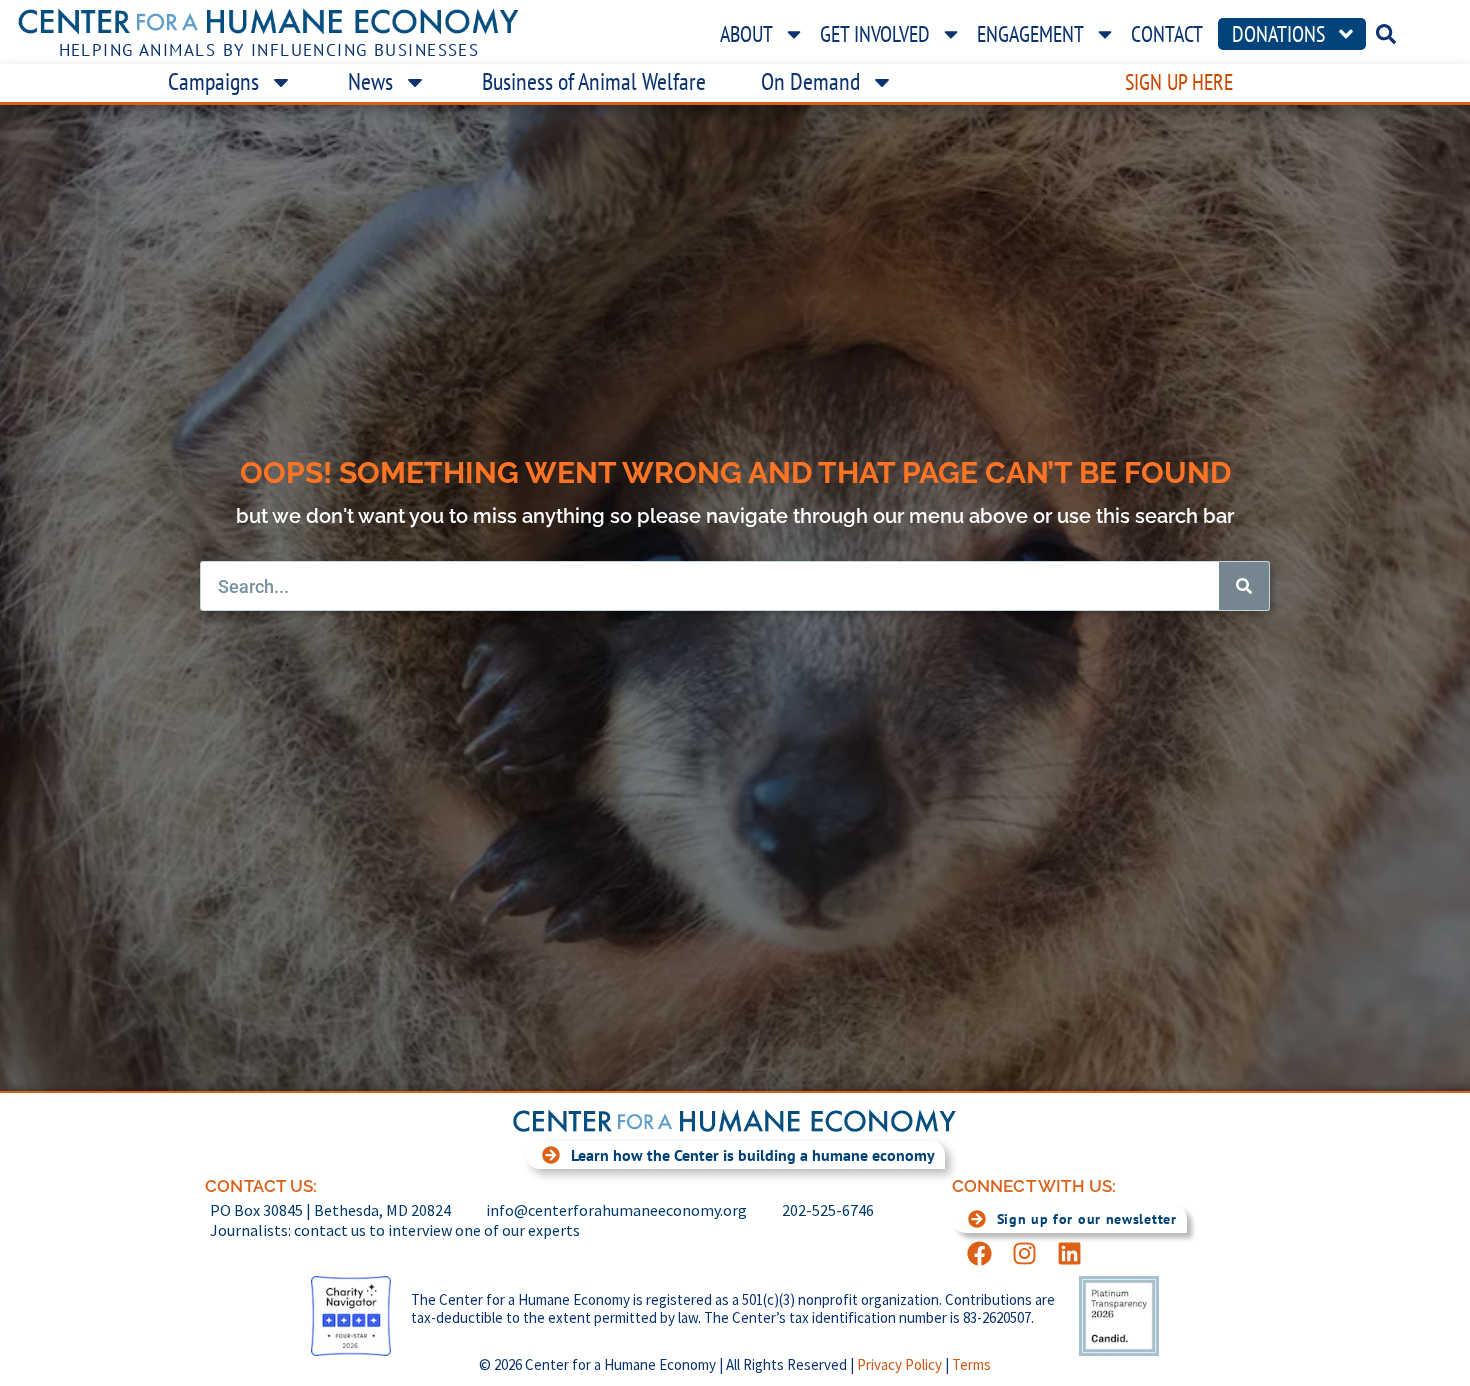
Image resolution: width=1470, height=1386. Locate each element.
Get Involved (875, 34)
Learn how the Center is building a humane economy (753, 1155)
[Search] (1244, 586)
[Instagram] (1024, 1253)
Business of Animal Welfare (594, 81)
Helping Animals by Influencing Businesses (269, 50)
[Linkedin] (1069, 1253)
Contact (1167, 34)
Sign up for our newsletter (1087, 1219)
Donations (1278, 34)
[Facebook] (979, 1253)
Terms (971, 1364)
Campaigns (213, 81)
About (746, 34)
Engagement (1030, 34)
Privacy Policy (899, 1364)
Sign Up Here (1179, 82)
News (370, 81)
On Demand (810, 81)
